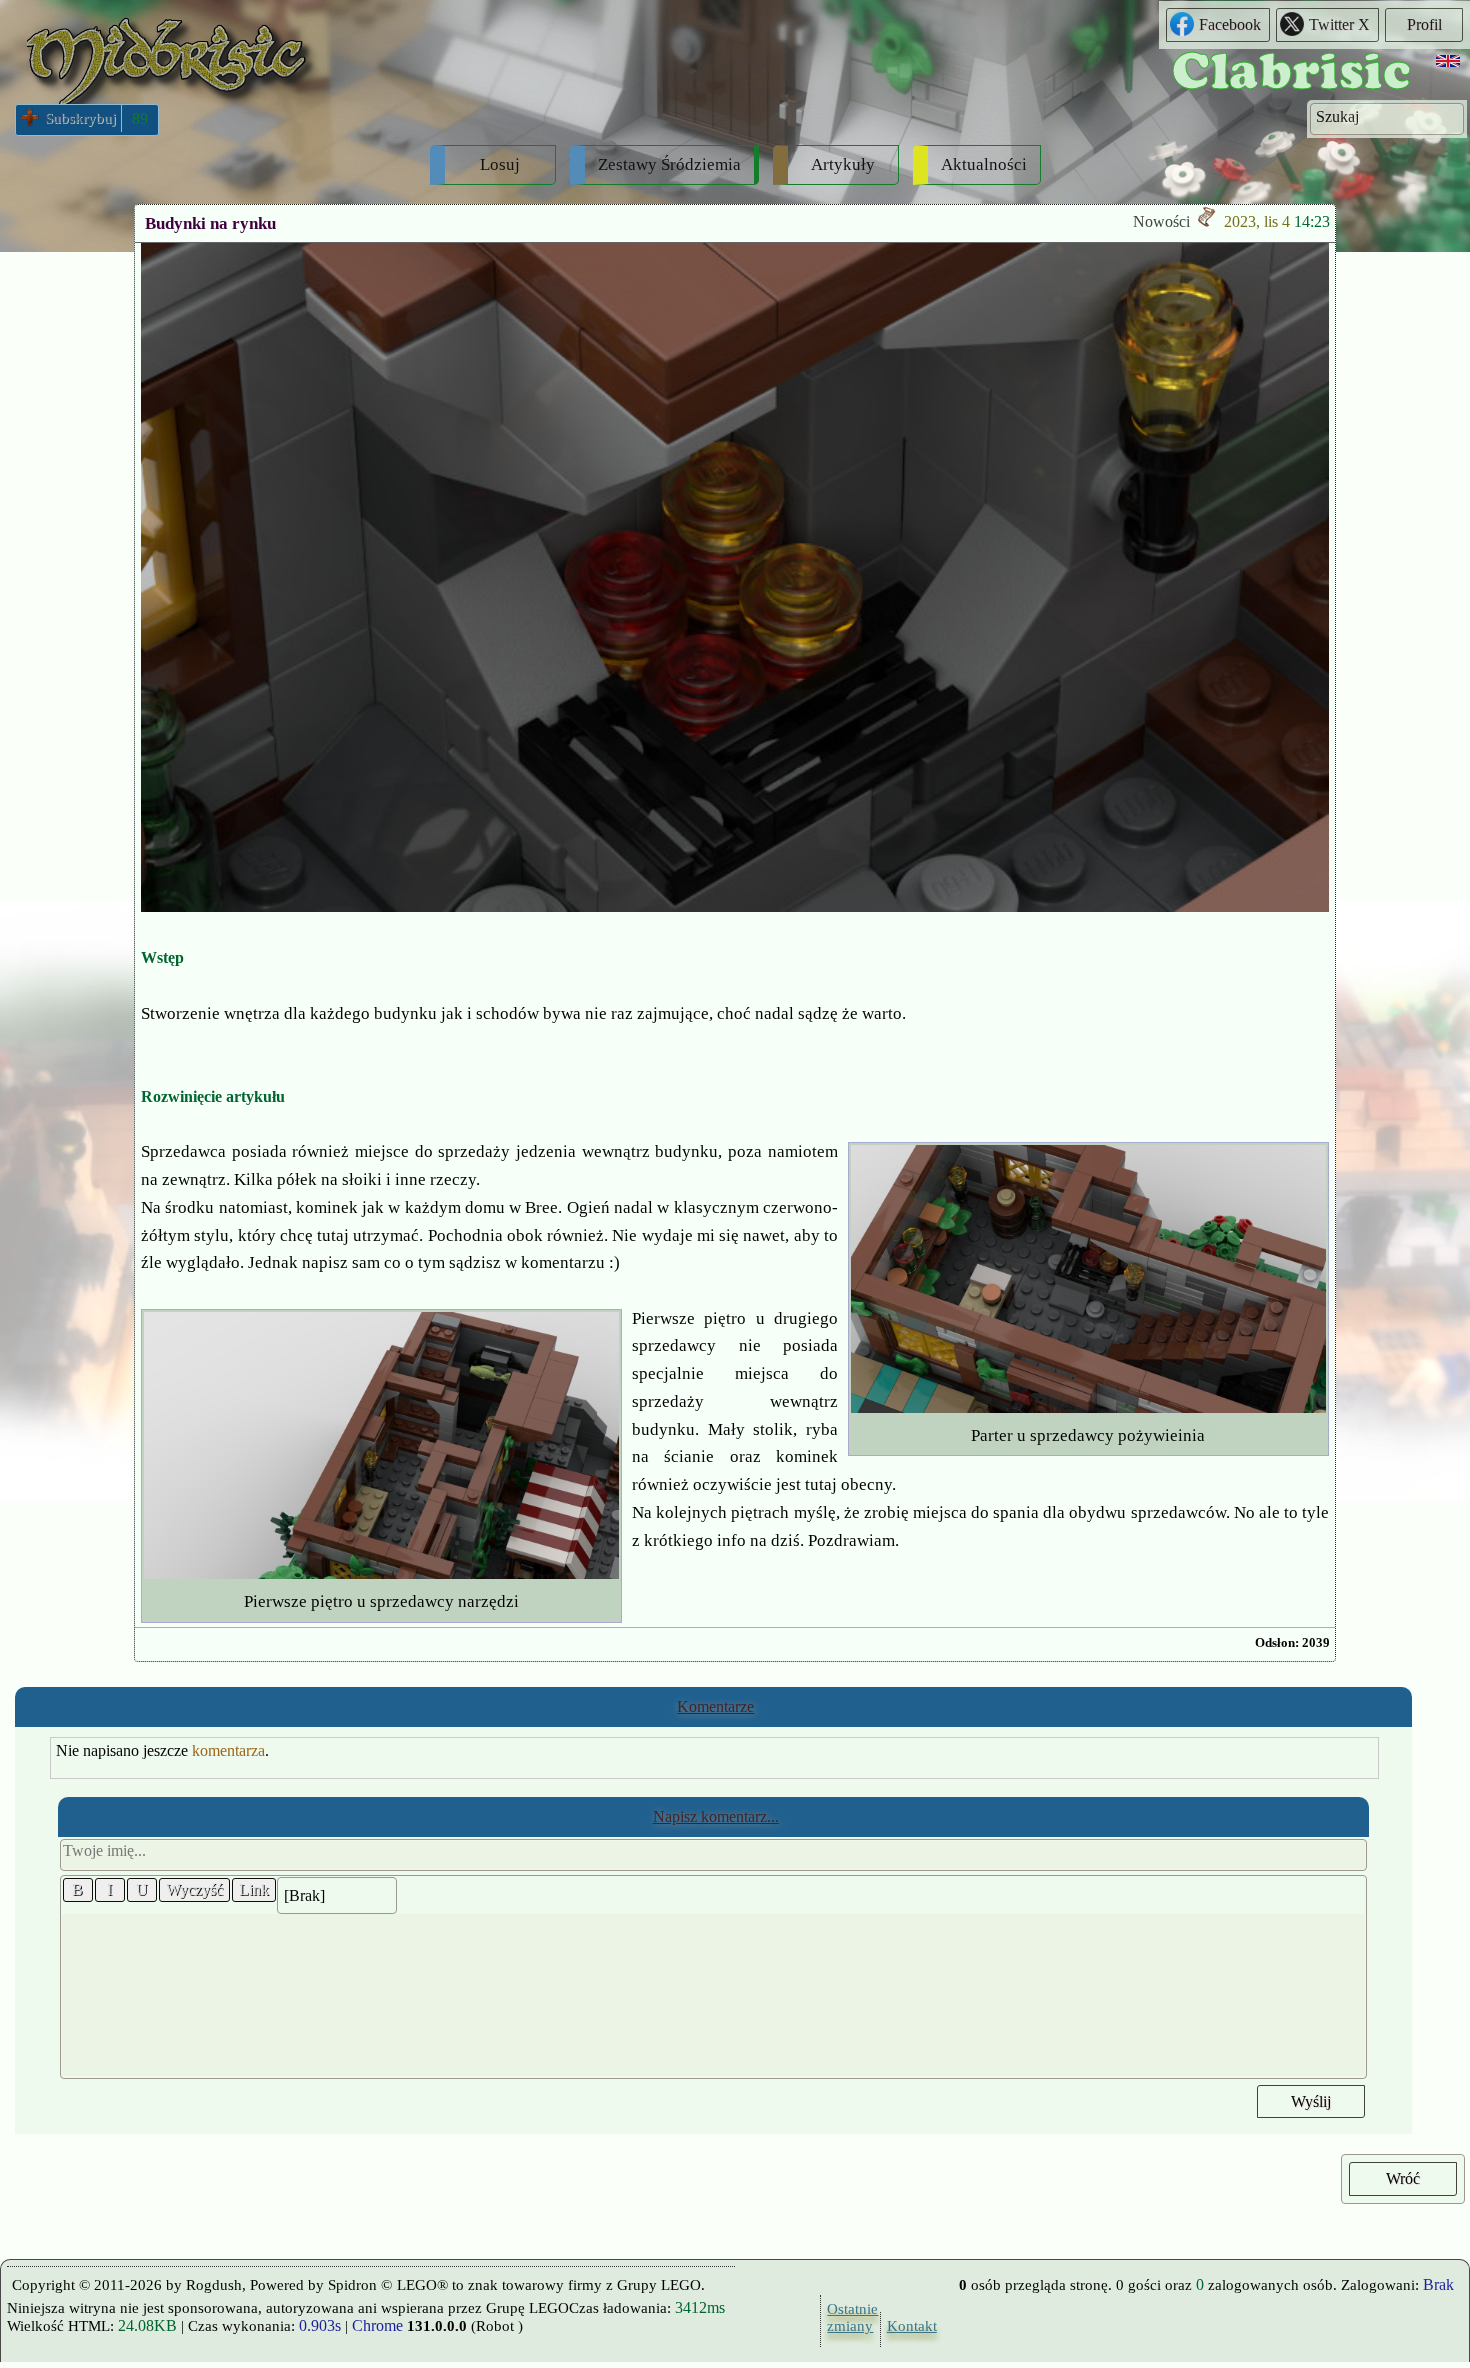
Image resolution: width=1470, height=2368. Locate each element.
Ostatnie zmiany (848, 2317)
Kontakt (908, 2326)
